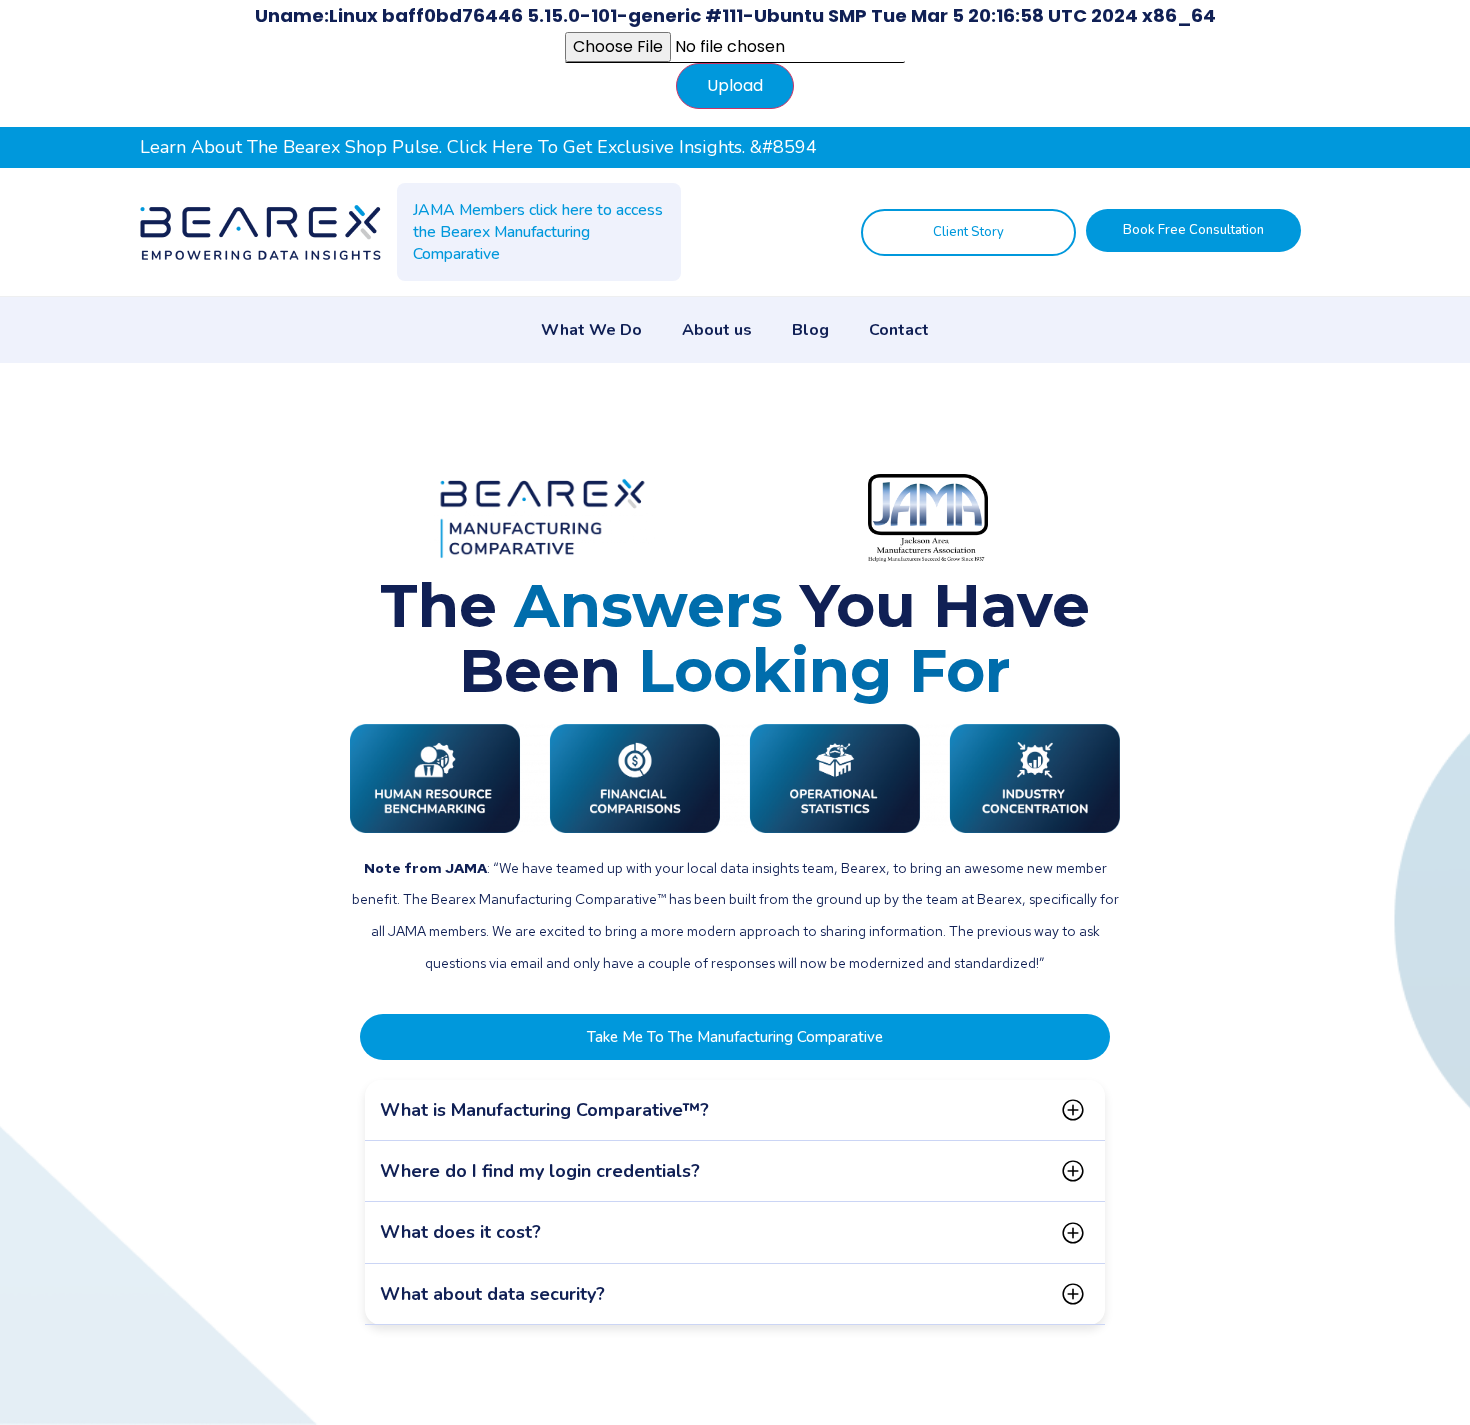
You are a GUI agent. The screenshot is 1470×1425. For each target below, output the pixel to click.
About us (717, 330)
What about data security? (492, 1294)
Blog (810, 330)
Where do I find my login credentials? (540, 1171)
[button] (735, 1110)
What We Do (591, 330)
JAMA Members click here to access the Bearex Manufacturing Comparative (538, 232)
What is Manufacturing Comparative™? (544, 1110)
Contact (899, 330)
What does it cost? (460, 1232)
